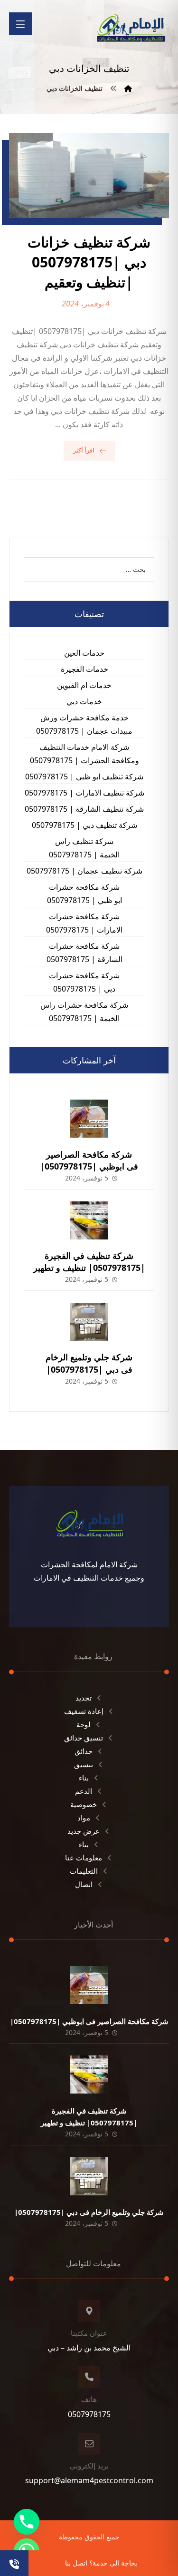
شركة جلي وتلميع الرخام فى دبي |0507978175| (89, 1363)
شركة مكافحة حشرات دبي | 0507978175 (84, 982)
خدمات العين (84, 653)
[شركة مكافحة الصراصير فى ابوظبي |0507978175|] (89, 1119)
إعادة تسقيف (84, 1711)
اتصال (84, 1884)
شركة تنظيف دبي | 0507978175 (84, 825)
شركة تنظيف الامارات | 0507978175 (84, 793)
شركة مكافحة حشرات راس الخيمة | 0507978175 (84, 1012)
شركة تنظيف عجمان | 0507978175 (84, 871)
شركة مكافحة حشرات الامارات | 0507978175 (84, 923)
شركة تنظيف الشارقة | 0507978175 (84, 809)
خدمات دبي (84, 701)
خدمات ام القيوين (84, 685)
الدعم (84, 1791)
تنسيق (84, 1764)
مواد (84, 1818)
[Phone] (27, 2522)
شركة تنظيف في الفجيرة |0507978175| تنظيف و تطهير (89, 1262)
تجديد (84, 1698)
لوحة (84, 1724)
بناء (84, 1778)
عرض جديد (84, 1831)
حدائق (84, 1751)
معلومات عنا (84, 1858)
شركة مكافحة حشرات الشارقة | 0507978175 (84, 953)
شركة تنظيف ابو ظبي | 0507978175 (84, 777)
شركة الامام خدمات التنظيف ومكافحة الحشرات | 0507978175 (84, 754)
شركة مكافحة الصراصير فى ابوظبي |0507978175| (89, 1160)
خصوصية (84, 1804)
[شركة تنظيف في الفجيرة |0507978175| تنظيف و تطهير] (89, 1220)
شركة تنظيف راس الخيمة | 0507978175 (84, 848)
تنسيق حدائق (84, 1738)
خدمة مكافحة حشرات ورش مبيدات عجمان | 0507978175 (84, 724)
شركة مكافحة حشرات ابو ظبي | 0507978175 (84, 894)
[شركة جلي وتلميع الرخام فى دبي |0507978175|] (89, 1322)
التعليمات (84, 1871)
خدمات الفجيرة (84, 669)
